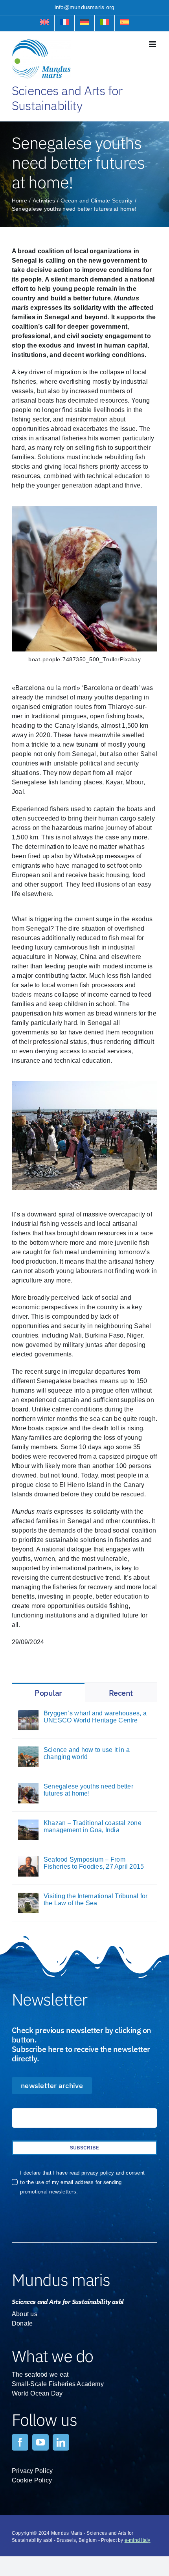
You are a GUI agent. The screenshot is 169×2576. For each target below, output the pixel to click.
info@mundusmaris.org (85, 7)
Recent (121, 1693)
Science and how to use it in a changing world (87, 1753)
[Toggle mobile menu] (153, 44)
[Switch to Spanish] (125, 23)
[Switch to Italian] (105, 23)
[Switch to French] (64, 23)
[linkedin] (61, 2442)
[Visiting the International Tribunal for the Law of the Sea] (28, 1897)
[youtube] (40, 2442)
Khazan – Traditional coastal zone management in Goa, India (93, 1826)
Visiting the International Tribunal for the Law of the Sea (96, 1900)
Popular (48, 1693)
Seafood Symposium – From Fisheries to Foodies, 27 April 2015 (94, 1863)
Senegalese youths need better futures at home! (88, 1790)
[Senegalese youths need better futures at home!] (28, 1788)
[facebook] (20, 2442)
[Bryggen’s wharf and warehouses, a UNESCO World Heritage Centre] (28, 1714)
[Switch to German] (84, 23)
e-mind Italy (138, 2540)
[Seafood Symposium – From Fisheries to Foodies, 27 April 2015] (28, 1861)
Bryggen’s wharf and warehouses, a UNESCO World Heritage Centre (95, 1717)
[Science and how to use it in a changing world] (28, 1751)
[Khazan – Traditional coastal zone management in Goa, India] (28, 1824)
